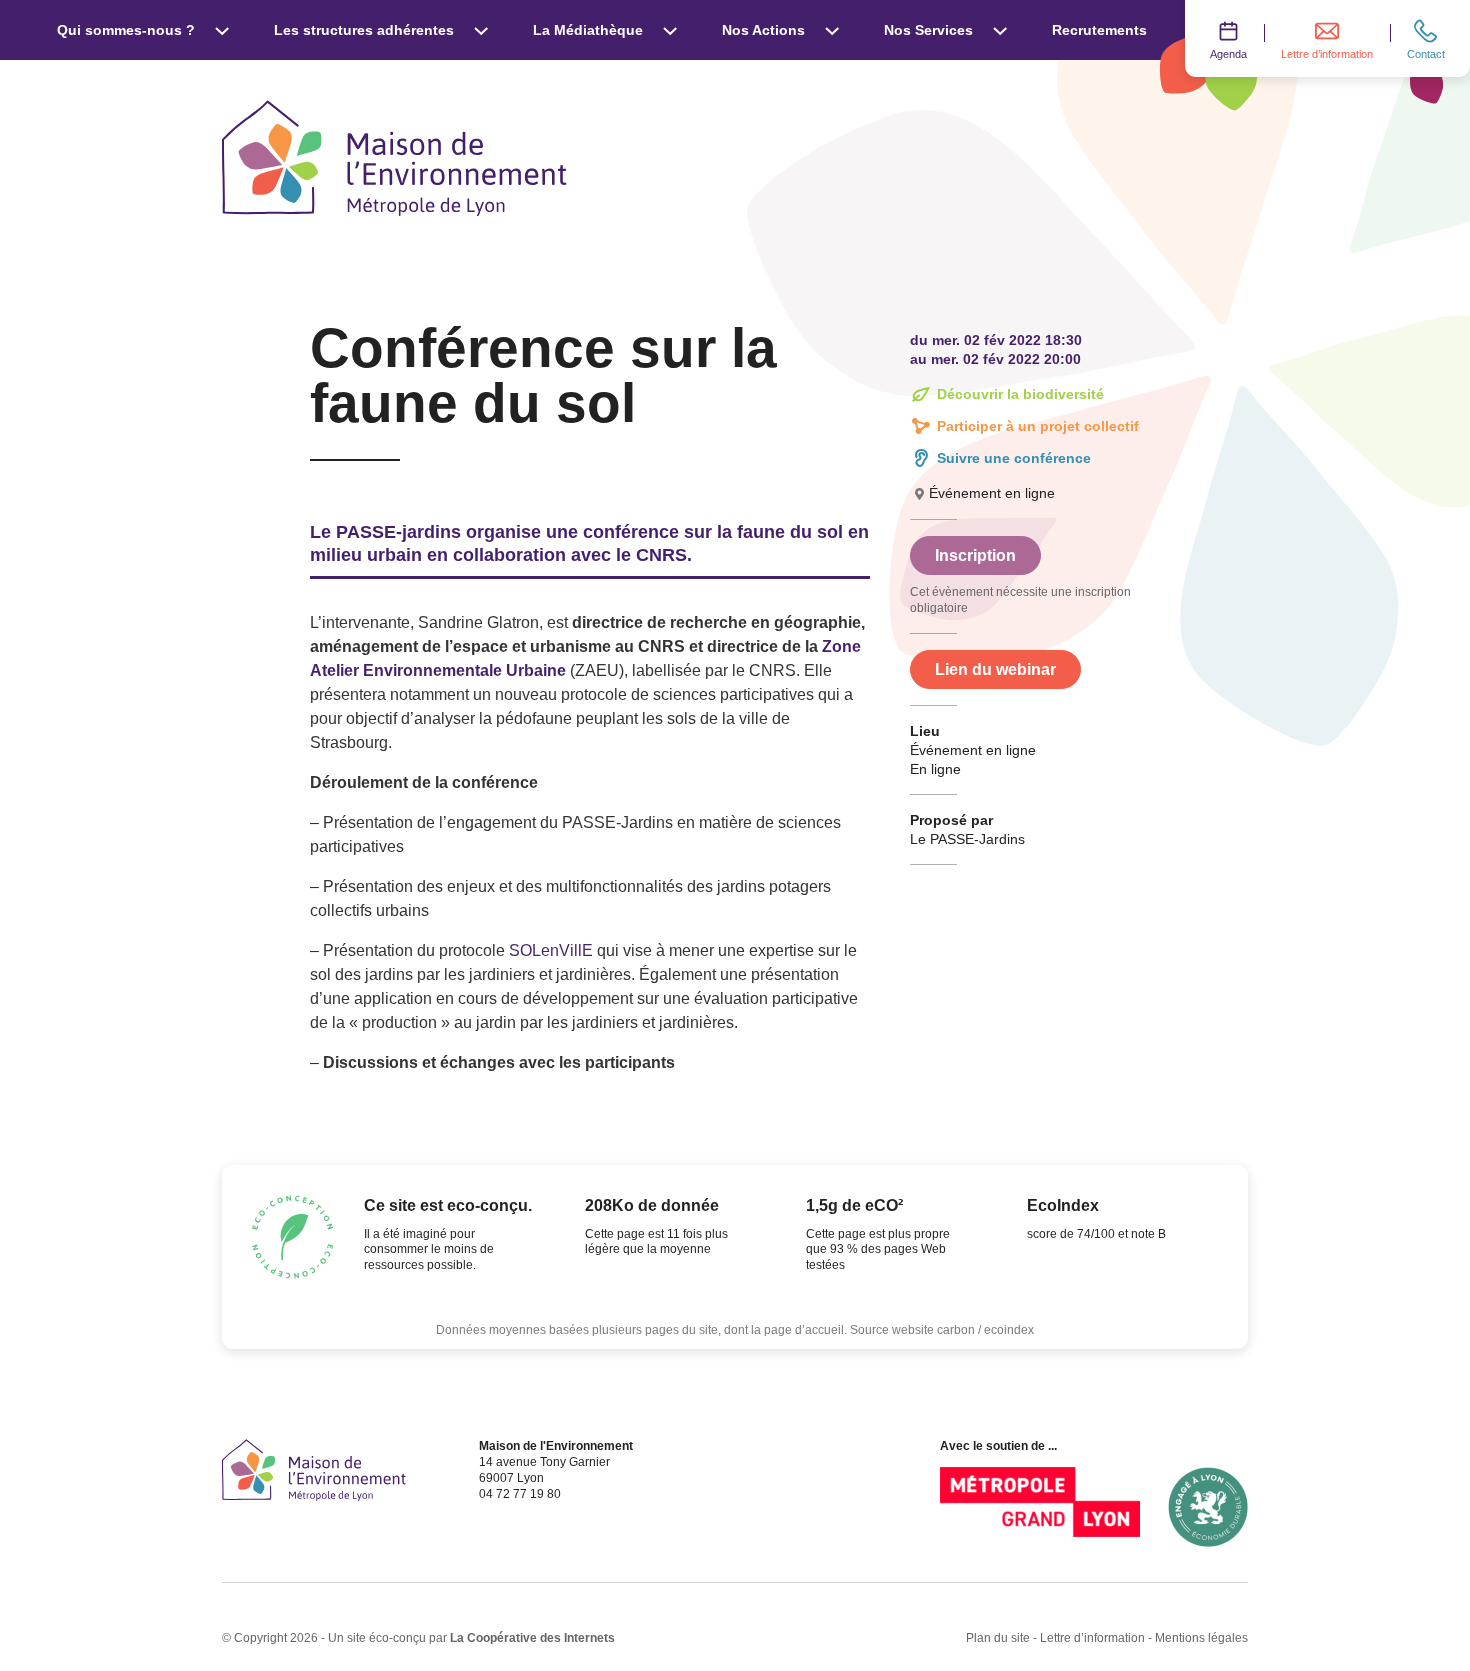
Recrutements (1099, 30)
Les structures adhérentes (364, 30)
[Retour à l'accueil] (314, 1470)
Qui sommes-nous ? (126, 30)
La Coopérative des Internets (532, 1638)
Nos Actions (763, 30)
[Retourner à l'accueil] (394, 158)
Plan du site (998, 1638)
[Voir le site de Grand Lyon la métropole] (1040, 1507)
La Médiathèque (588, 30)
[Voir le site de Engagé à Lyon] (1208, 1507)
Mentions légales (1201, 1638)
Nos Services (928, 30)
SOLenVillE (551, 950)
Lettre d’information (1092, 1638)
